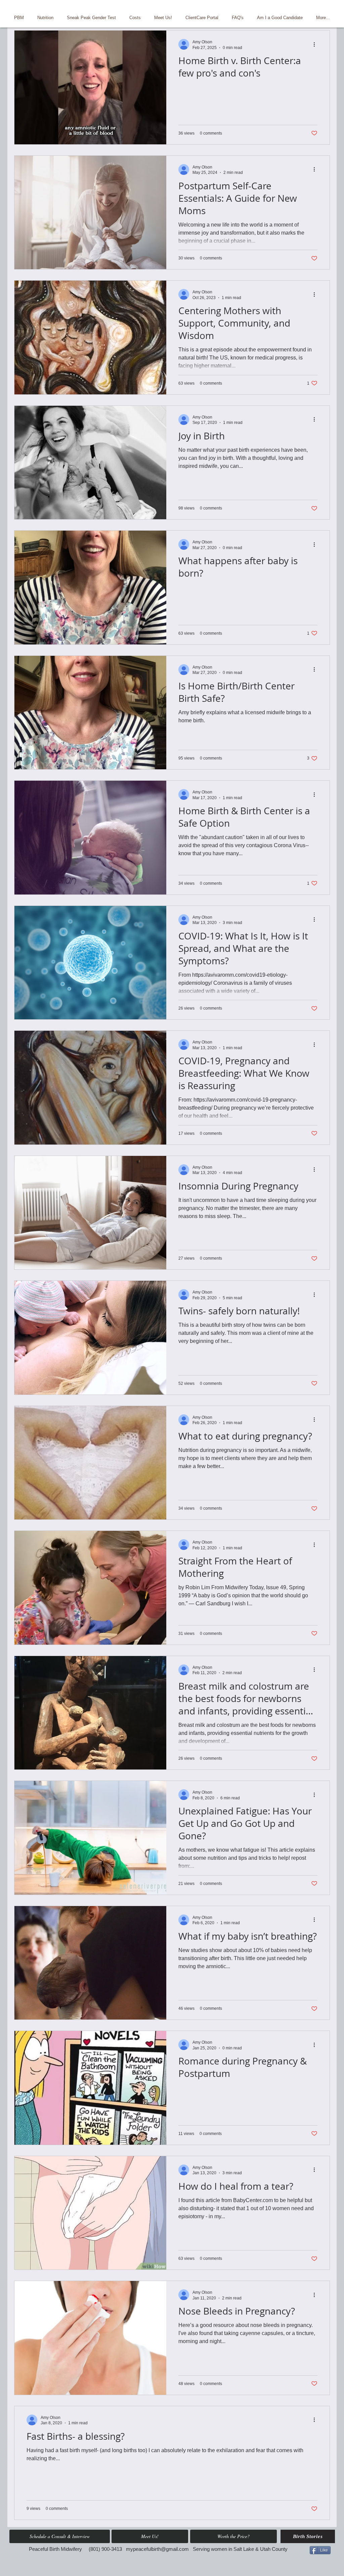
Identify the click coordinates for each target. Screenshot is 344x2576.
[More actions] (316, 44)
